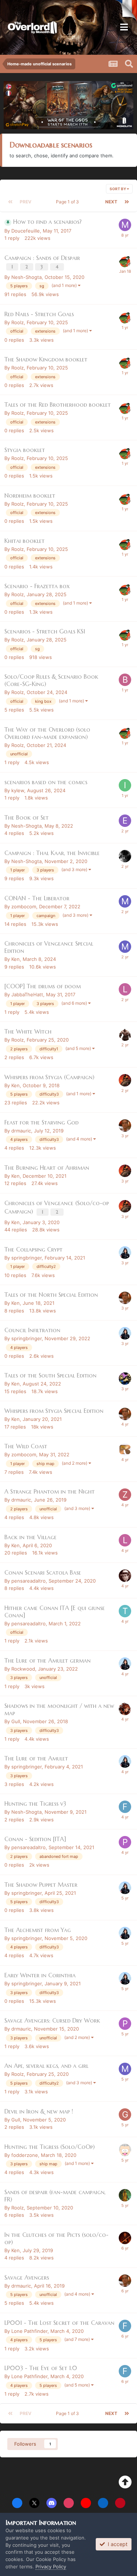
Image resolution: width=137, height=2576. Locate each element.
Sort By (118, 189)
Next (111, 202)
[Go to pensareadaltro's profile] (125, 1842)
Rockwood (23, 1669)
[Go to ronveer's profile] (125, 1709)
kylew (18, 790)
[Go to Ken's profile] (125, 1080)
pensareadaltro (28, 1581)
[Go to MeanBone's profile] (125, 1035)
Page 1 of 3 (68, 202)
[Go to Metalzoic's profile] (125, 901)
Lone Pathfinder (29, 2331)
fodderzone (25, 2155)
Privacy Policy (51, 2567)
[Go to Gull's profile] (125, 2115)
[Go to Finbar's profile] (125, 1807)
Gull (16, 1721)
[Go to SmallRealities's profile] (125, 1449)
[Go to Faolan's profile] (125, 2238)
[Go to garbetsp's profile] (125, 2150)
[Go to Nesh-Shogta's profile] (125, 2195)
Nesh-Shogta (26, 277)
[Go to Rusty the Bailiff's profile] (125, 856)
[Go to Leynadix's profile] (125, 989)
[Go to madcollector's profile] (125, 1379)
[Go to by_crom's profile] (125, 680)
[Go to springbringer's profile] (125, 1253)
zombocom (24, 906)
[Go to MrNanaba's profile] (125, 2069)
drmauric (21, 1131)
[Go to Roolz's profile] (125, 261)
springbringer (26, 1258)
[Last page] (127, 202)
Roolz (18, 322)
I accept (116, 2544)
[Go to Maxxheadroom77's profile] (125, 1576)
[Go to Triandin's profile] (125, 1611)
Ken (16, 959)
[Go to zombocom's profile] (125, 1495)
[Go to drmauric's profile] (125, 1126)
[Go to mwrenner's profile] (125, 225)
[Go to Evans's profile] (125, 821)
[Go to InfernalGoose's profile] (125, 785)
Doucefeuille (26, 231)
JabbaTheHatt (27, 994)
